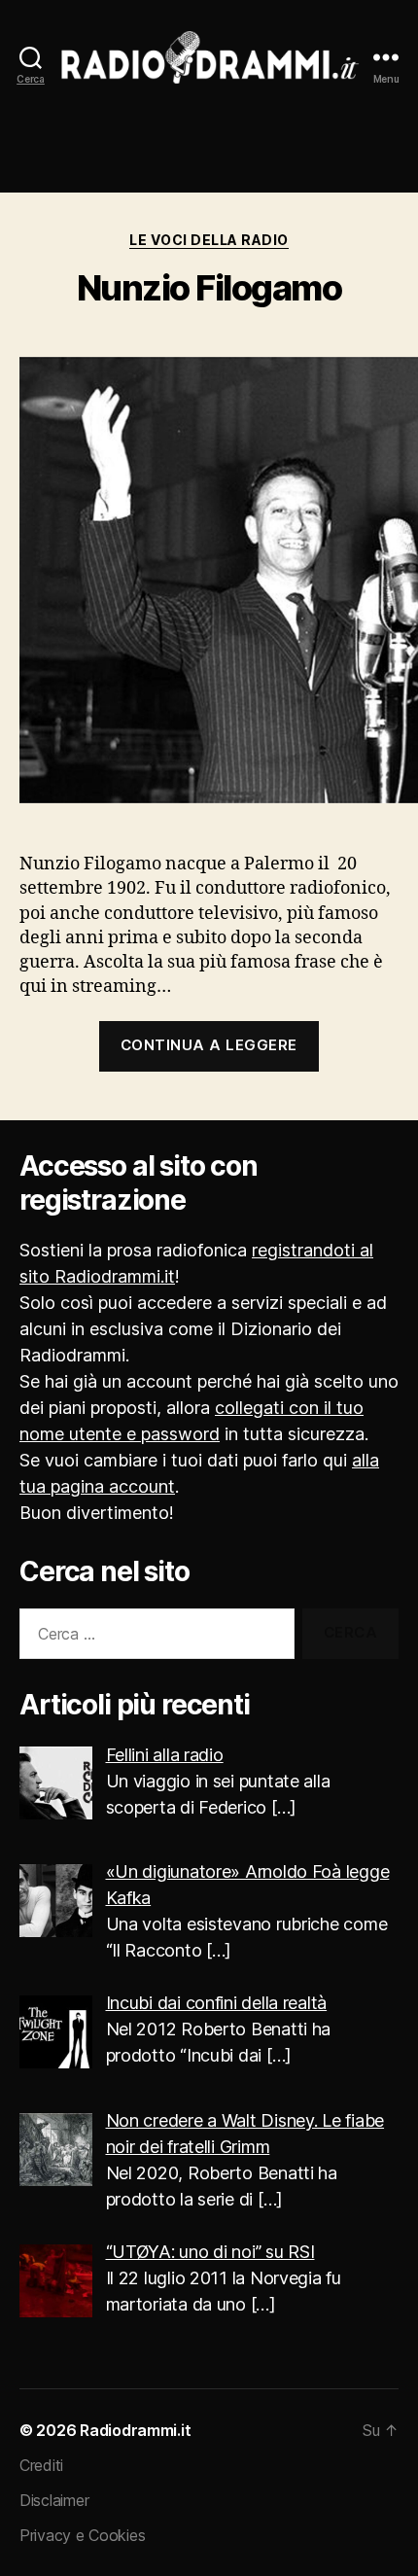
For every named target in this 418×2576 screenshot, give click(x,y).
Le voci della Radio (209, 240)
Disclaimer (54, 2500)
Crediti (41, 2465)
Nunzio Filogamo (209, 288)
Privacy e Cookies (82, 2535)
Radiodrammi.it (135, 2430)
